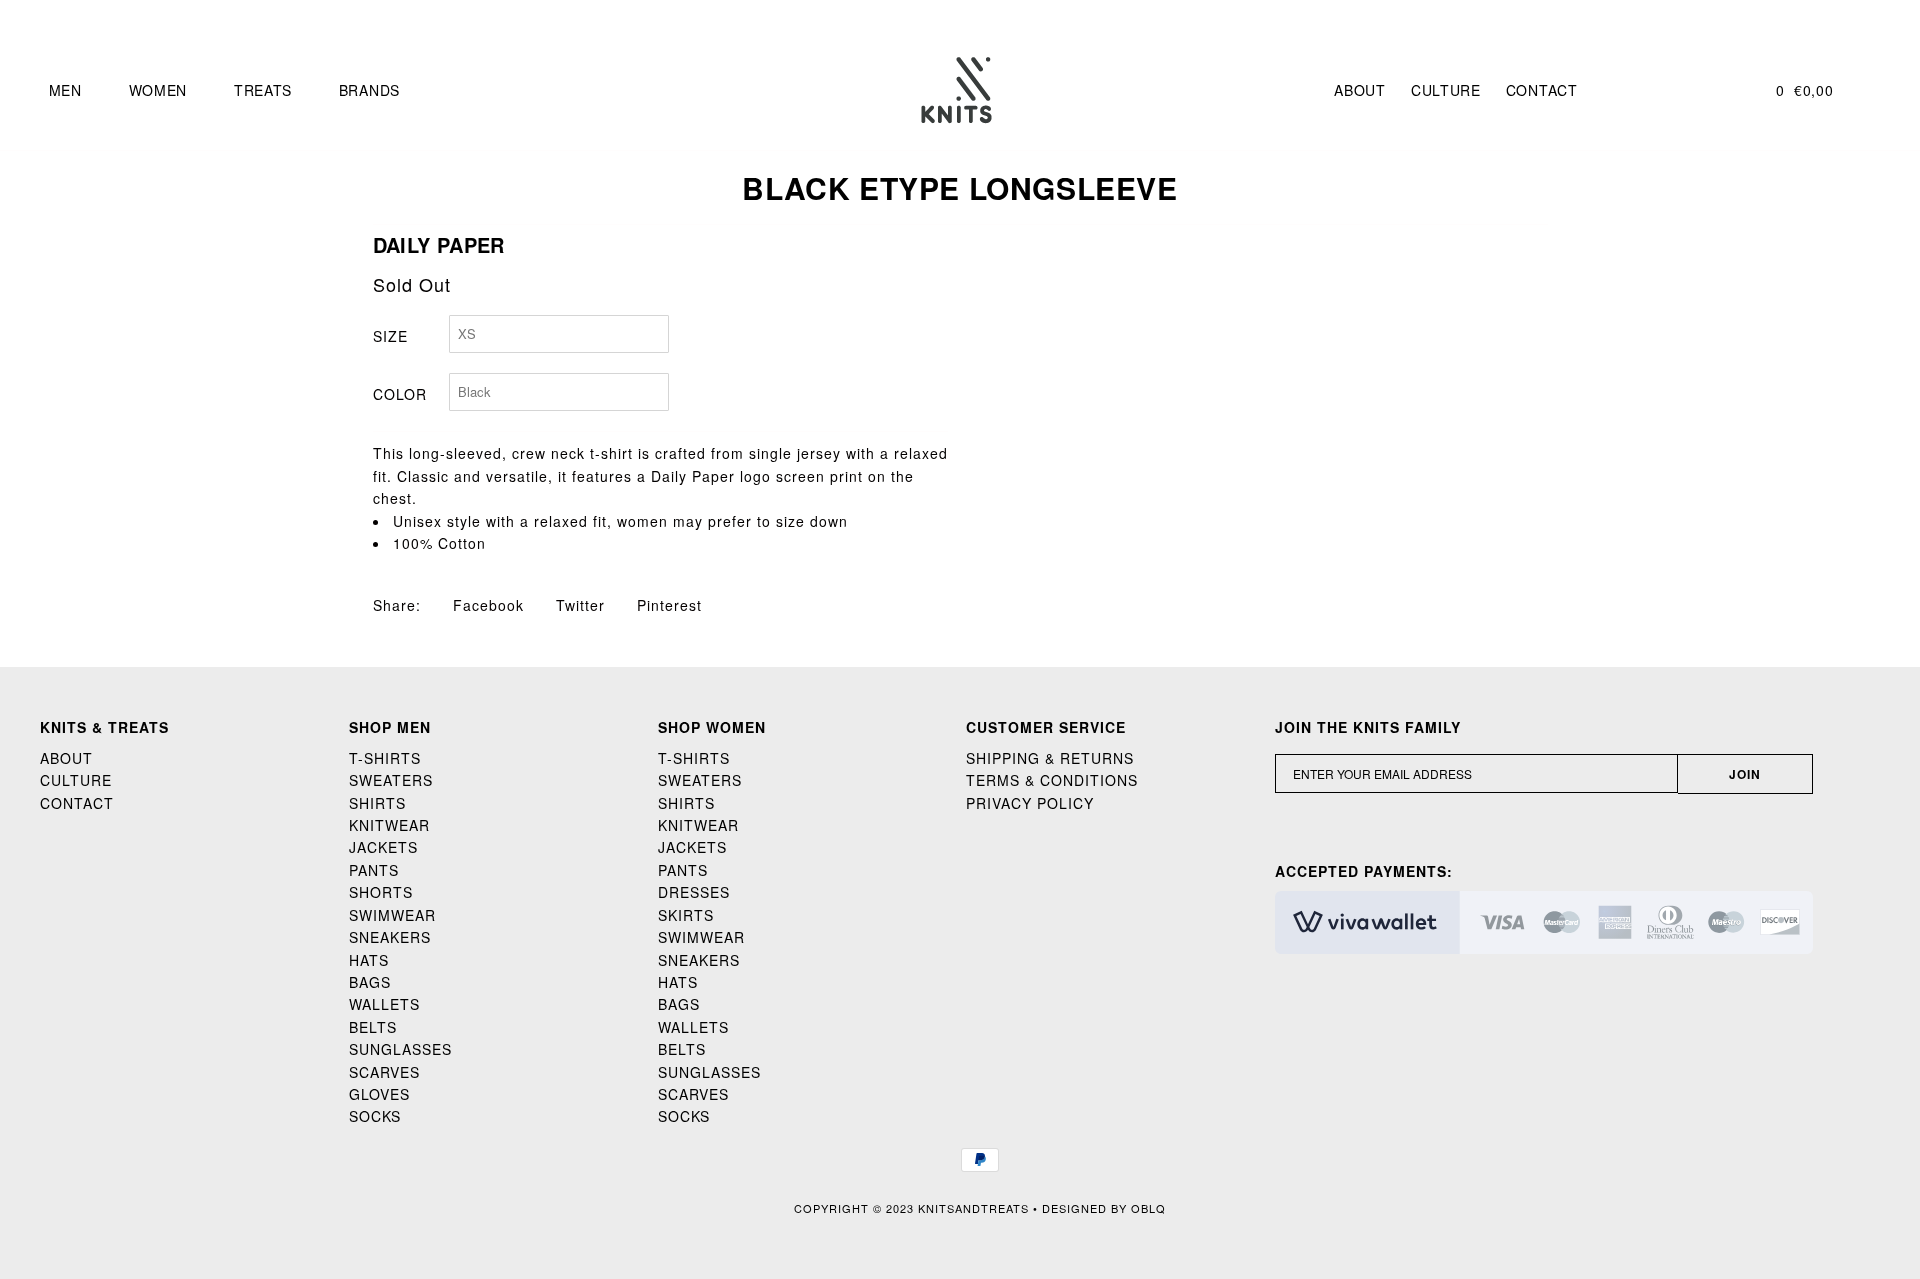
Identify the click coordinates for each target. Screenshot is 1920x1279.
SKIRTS (686, 915)
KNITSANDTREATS (973, 1208)
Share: (397, 605)
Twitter (578, 605)
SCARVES (384, 1072)
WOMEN (158, 90)
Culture (1446, 90)
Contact (1542, 90)
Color (400, 394)
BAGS (370, 982)
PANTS (374, 870)
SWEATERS (391, 780)
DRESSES (694, 892)
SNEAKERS (390, 937)
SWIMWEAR (392, 915)
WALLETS (384, 1004)
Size (390, 336)
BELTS (373, 1027)
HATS (369, 960)
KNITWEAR (389, 825)
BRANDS (369, 90)
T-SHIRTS (385, 758)
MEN (65, 90)
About (1360, 90)
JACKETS (383, 847)
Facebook (486, 605)
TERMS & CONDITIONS (1052, 780)
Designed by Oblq (1104, 1208)
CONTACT (77, 803)
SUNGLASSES (400, 1049)
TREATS (263, 90)
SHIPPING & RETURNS (1050, 758)
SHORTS (381, 892)
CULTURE (76, 780)
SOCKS (375, 1116)
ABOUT (66, 758)
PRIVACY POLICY (1030, 803)
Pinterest (667, 605)
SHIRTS (377, 803)
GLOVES (379, 1094)
